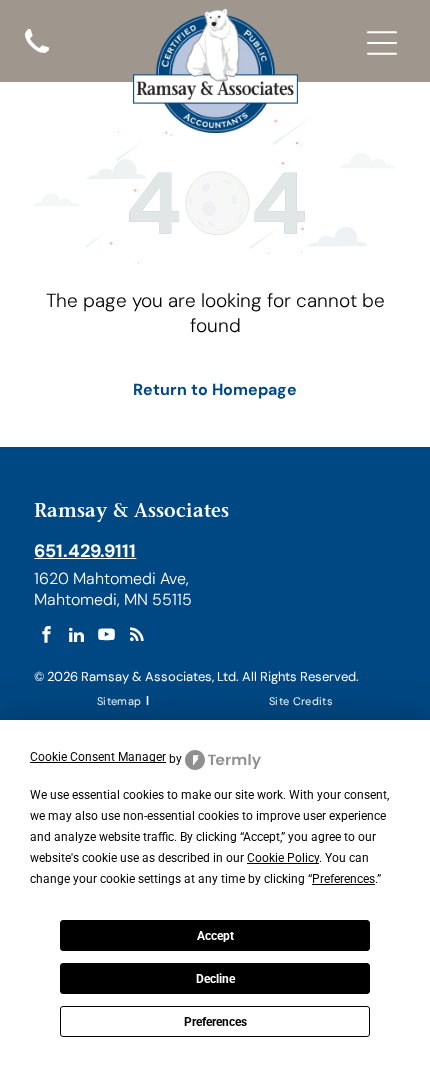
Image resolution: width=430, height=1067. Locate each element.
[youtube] (106, 637)
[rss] (136, 637)
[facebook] (46, 637)
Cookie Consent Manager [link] (98, 757)
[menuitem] (120, 700)
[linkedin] (76, 637)
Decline (215, 979)
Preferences (215, 1022)
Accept (215, 936)
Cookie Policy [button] (283, 858)
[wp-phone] (37, 55)
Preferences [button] (343, 879)
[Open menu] (382, 43)
